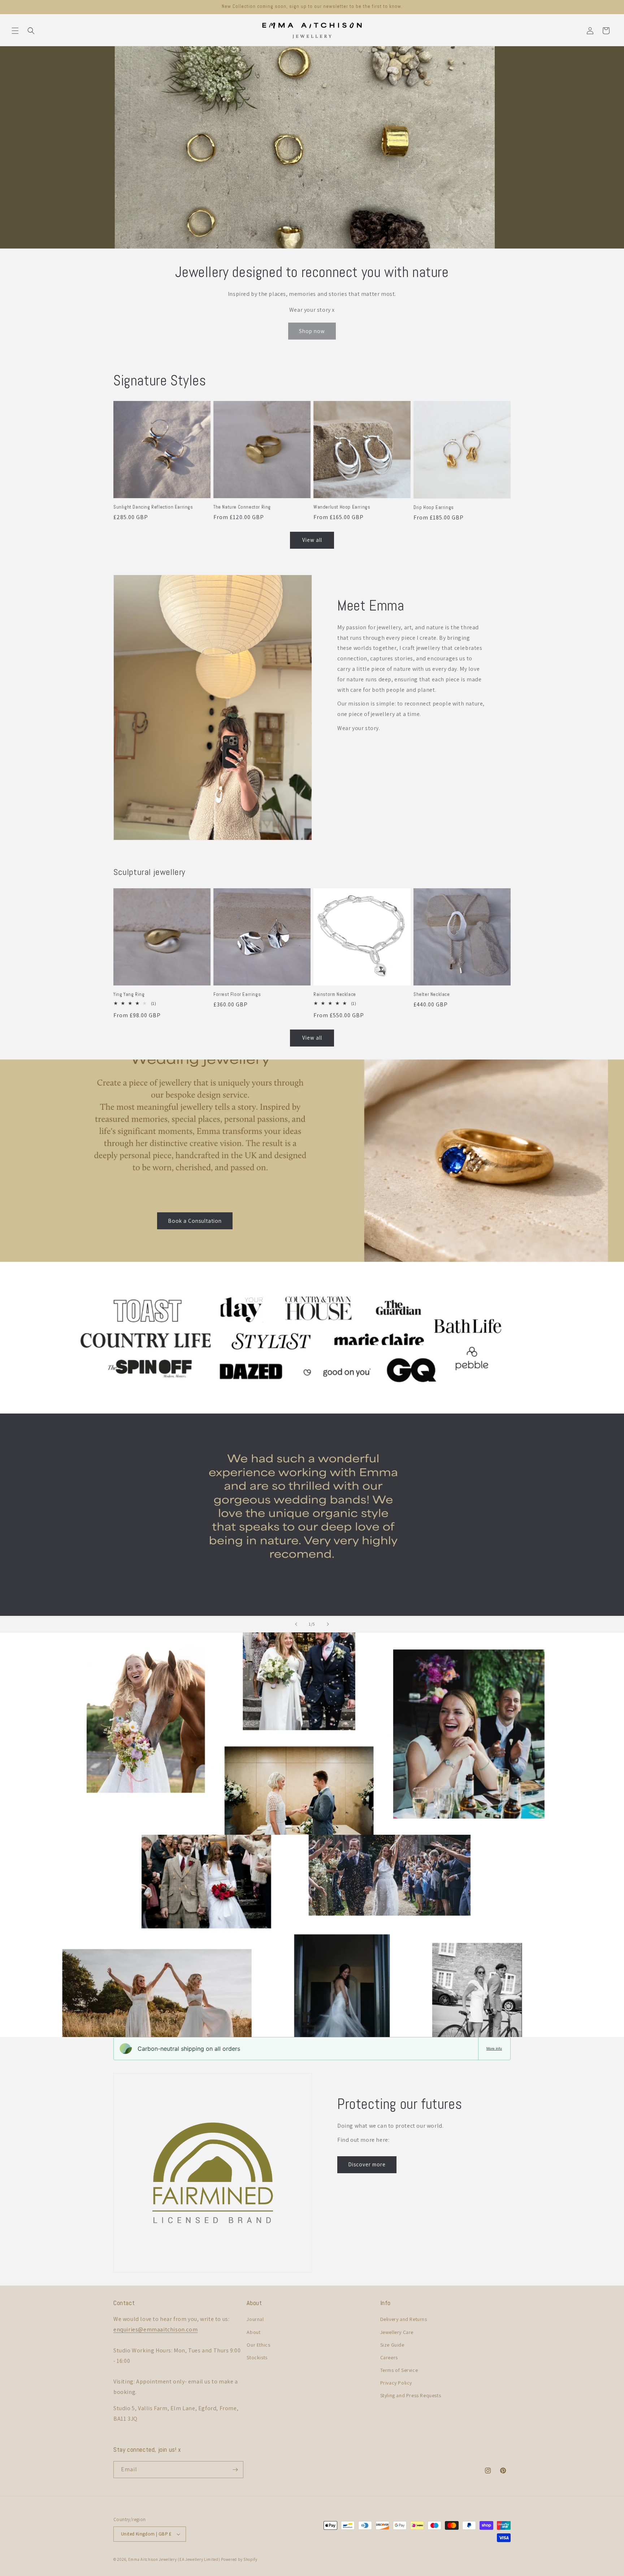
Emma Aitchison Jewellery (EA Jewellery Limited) (174, 2559)
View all (312, 540)
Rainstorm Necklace (335, 994)
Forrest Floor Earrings (237, 994)
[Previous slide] (296, 1624)
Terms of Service (399, 2370)
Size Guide (392, 2345)
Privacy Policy (396, 2383)
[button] (15, 31)
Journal (255, 2319)
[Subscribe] (235, 2470)
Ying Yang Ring (129, 994)
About (253, 2332)
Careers (389, 2357)
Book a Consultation (195, 1220)
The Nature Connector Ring (242, 507)
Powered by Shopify (239, 2559)
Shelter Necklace (432, 994)
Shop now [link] (312, 331)
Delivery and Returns (404, 2319)
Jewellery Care (397, 2332)
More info (494, 2048)
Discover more (367, 2164)
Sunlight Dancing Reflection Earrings (153, 507)
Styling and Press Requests (411, 2395)
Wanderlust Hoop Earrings (342, 507)
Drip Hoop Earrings (434, 508)
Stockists (257, 2357)
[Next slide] (328, 1624)
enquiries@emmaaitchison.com (155, 2329)
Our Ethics (258, 2345)
